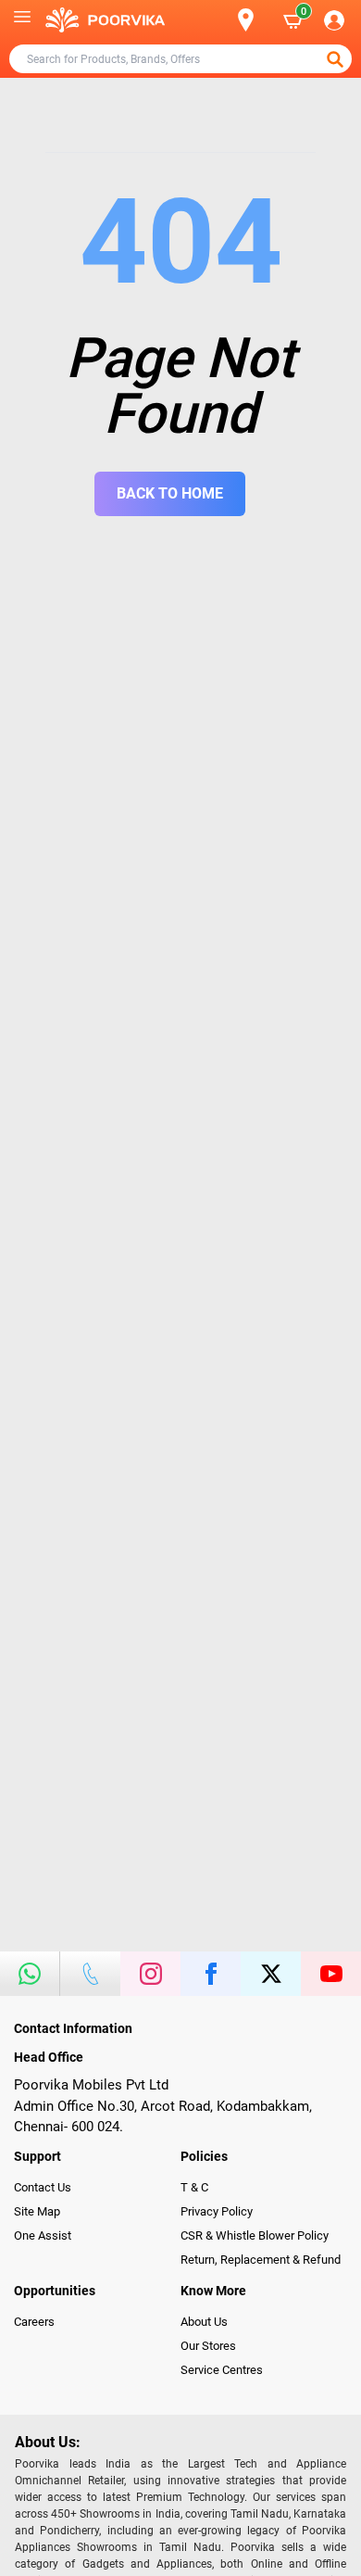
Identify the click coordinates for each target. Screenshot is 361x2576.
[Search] (216, 20)
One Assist (43, 2235)
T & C (194, 2187)
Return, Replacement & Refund (261, 2260)
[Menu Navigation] (22, 20)
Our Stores (208, 2346)
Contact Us (43, 2187)
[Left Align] (337, 59)
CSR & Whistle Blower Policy (255, 2235)
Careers (34, 2322)
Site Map (37, 2211)
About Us (204, 2322)
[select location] (254, 20)
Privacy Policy (217, 2211)
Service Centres (222, 2370)
